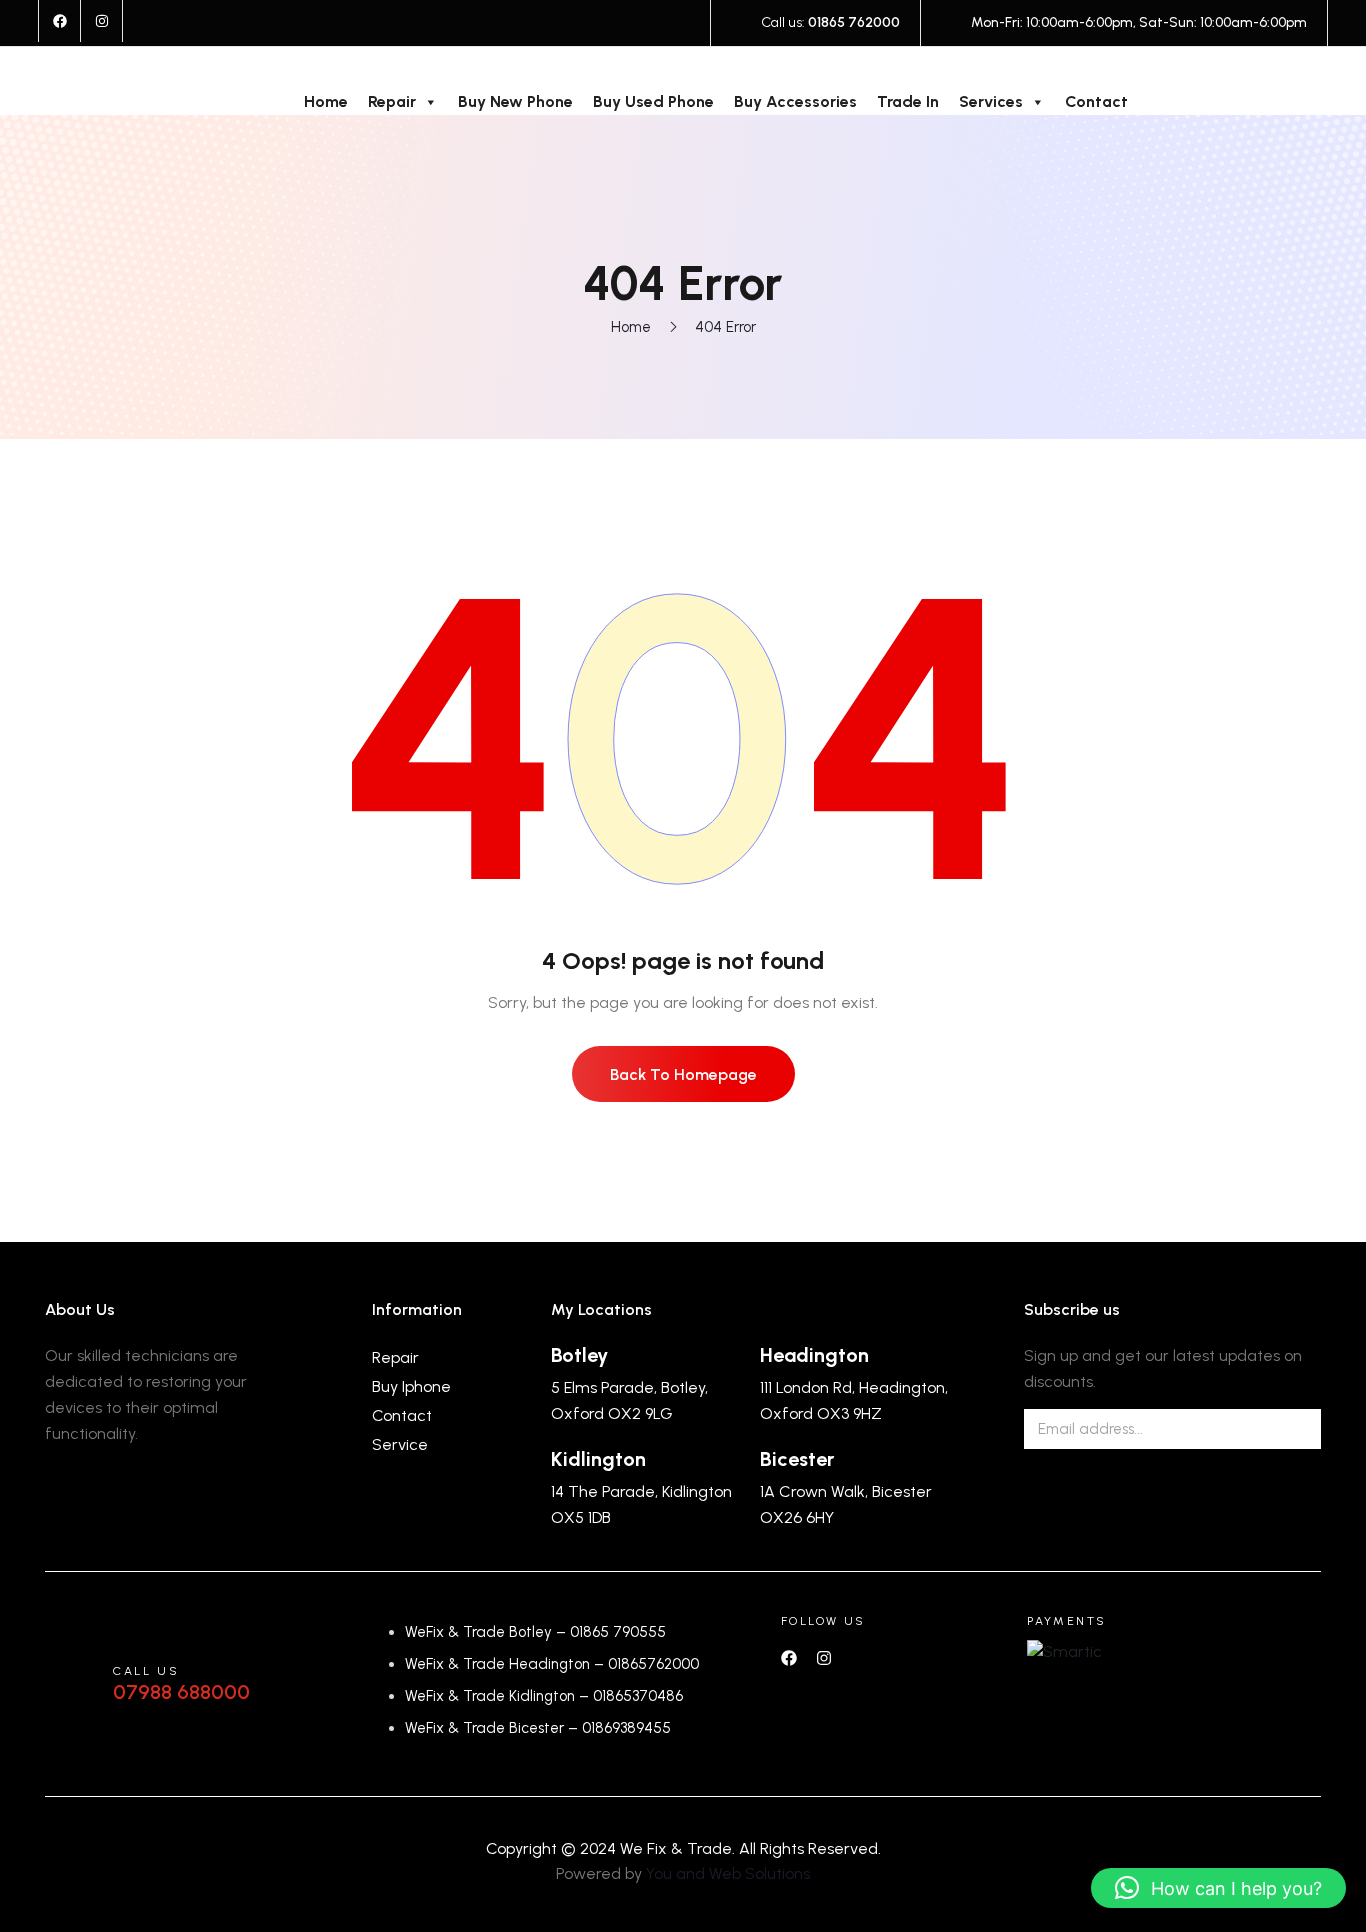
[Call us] (69, 1684)
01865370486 (638, 1696)
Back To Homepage (683, 1074)
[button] (1218, 1888)
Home (326, 101)
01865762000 (653, 1664)
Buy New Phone (515, 101)
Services (991, 101)
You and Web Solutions (728, 1873)
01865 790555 (618, 1632)
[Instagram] (102, 21)
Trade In (908, 101)
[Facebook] (60, 21)
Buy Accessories (795, 101)
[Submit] (1291, 1429)
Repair (392, 101)
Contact (1096, 101)
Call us (146, 1671)
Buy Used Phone (653, 101)
